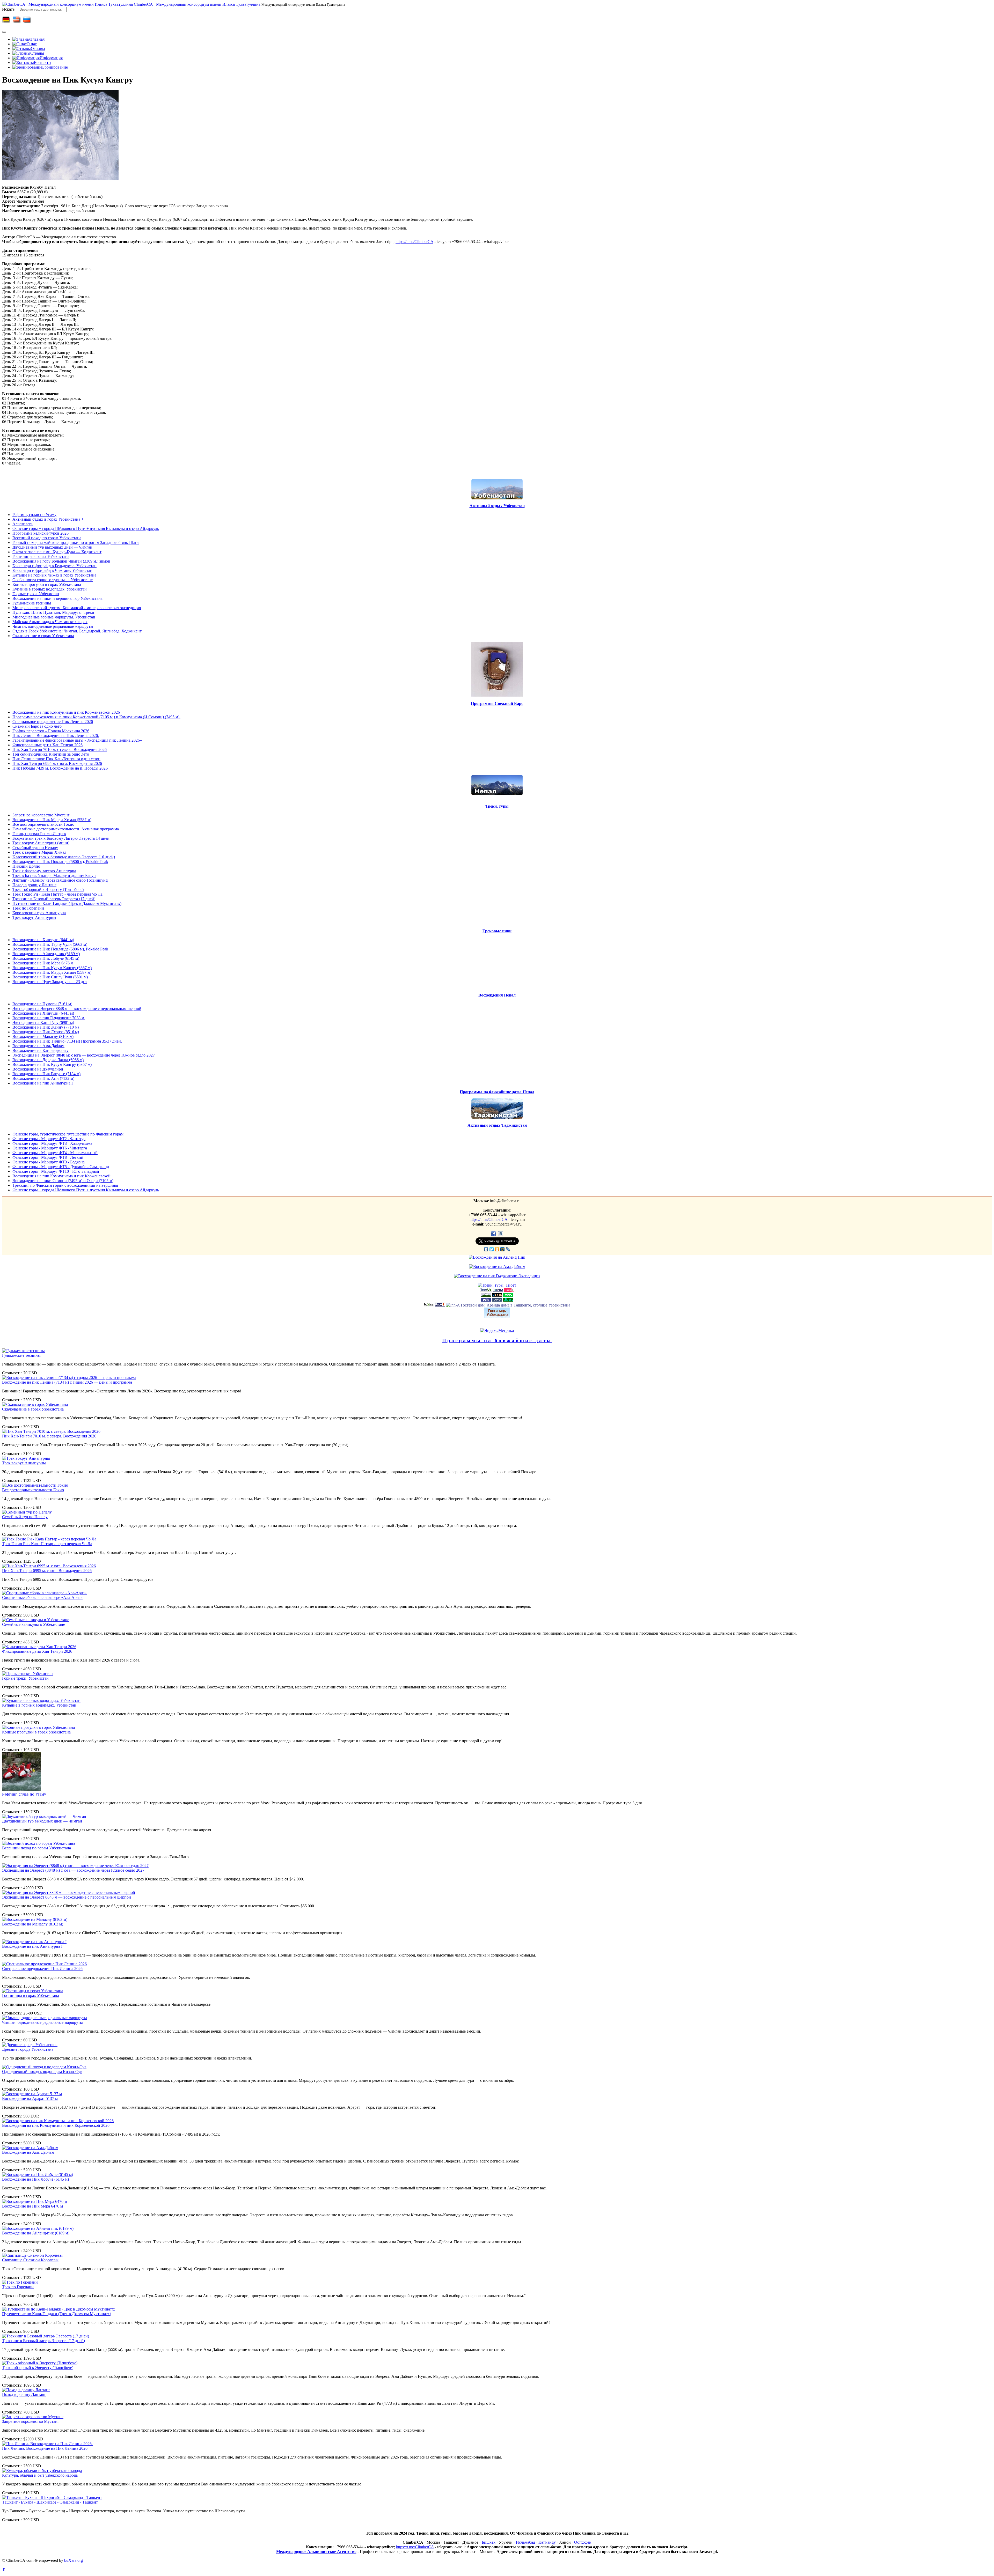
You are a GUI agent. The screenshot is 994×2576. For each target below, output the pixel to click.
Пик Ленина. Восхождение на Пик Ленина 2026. (56, 736)
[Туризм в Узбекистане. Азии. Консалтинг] (498, 1290)
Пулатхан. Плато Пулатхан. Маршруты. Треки (53, 612)
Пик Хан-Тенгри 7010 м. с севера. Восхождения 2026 (60, 750)
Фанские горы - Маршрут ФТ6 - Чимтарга (50, 1148)
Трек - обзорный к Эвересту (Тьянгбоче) (48, 890)
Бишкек (489, 2542)
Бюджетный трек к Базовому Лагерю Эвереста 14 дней (61, 838)
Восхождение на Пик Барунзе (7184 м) (46, 1074)
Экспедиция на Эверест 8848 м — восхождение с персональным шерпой (77, 1009)
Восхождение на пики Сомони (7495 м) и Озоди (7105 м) (63, 1181)
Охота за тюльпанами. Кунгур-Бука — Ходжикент (57, 552)
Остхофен (583, 2542)
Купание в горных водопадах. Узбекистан (50, 589)
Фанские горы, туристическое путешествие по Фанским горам (68, 1134)
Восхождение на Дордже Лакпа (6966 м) (48, 1060)
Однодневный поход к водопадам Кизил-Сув (42, 2072)
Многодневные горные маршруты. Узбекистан (54, 617)
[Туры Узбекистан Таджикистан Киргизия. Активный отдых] (486, 1300)
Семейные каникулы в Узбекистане (34, 1624)
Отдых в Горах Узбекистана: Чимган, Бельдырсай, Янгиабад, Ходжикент (77, 631)
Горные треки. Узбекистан (36, 594)
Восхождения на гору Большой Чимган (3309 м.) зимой (61, 561)
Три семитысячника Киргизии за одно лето (51, 754)
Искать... (10, 9)
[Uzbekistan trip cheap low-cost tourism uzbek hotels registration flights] (497, 1300)
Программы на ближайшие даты (497, 1341)
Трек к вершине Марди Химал (39, 852)
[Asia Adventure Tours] (429, 1305)
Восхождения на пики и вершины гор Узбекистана (57, 598)
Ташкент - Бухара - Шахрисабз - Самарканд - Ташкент (50, 2502)
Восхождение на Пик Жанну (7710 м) (46, 1027)
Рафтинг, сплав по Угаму (34, 515)
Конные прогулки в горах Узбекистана (47, 584)
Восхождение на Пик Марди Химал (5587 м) (52, 820)
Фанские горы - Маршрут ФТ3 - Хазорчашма (52, 1143)
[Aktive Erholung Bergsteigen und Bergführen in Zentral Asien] (508, 1295)
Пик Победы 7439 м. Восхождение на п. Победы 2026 (60, 768)
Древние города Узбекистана (28, 2049)
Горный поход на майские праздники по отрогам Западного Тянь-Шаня (76, 542)
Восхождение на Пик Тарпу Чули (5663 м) (50, 944)
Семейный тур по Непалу (35, 848)
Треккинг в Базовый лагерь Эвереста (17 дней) (54, 899)
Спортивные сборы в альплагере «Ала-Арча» (42, 1597)
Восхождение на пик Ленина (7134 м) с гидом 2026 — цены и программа (67, 1382)
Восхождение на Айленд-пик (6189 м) (46, 954)
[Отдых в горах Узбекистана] (509, 1290)
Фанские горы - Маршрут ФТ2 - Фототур (49, 1139)
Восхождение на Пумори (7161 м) (42, 1004)
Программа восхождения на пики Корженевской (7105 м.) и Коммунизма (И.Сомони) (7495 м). (96, 717)
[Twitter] (492, 1249)
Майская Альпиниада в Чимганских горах (50, 622)
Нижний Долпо (26, 866)
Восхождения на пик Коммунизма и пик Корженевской (61, 1176)
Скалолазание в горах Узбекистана (43, 636)
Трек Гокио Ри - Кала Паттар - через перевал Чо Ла (57, 894)
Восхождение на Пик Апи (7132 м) (43, 1078)
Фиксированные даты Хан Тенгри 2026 (47, 745)
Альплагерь (23, 524)
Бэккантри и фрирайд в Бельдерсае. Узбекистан (54, 566)
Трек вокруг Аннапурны (34, 917)
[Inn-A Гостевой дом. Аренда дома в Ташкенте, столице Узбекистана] (508, 1305)
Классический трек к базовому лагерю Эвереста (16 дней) (64, 857)
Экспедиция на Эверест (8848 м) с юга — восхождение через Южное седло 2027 (84, 1055)
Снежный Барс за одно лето (37, 726)
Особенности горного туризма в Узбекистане (53, 580)
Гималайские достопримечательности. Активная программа (66, 829)
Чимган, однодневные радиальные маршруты (53, 626)
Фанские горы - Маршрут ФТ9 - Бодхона (49, 1162)
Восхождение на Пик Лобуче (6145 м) (46, 958)
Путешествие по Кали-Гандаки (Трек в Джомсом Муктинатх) (67, 903)
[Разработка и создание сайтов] (497, 1295)
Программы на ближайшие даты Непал (497, 1092)
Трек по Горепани (28, 908)
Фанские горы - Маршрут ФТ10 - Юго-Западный (56, 1171)
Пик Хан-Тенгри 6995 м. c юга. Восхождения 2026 (57, 763)
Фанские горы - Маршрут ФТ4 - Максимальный (55, 1153)
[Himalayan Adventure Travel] (486, 1295)
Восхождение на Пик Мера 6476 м (43, 963)
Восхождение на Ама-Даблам (38, 1046)
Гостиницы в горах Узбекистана (41, 556)
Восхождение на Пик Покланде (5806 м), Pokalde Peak (60, 862)
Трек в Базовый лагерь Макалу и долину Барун (54, 876)
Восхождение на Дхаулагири (38, 1069)
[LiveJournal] (508, 1249)
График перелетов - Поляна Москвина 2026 (51, 731)
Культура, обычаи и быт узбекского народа (40, 2475)
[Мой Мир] (503, 1249)
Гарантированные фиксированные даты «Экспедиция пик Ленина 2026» (77, 740)
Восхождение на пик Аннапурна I (43, 1083)
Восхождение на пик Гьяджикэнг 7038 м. (49, 1018)
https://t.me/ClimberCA (414, 242)
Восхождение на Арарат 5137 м (30, 2098)
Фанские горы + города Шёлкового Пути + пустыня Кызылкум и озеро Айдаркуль (86, 529)
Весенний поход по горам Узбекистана (47, 538)
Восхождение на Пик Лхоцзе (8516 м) (46, 1032)
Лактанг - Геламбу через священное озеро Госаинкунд (60, 880)
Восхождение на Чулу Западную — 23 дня (50, 982)
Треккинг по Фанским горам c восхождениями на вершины (65, 1185)
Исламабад (525, 2542)
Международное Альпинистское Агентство (316, 2552)
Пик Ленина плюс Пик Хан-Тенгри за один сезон (56, 759)
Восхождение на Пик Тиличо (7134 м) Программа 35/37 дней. (67, 1041)
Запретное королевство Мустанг (41, 815)
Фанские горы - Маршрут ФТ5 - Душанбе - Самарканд (61, 1167)
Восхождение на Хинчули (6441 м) (43, 940)
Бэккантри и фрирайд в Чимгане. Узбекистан (52, 570)
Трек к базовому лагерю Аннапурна (44, 871)
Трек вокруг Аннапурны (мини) (41, 843)
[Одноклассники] (497, 1249)
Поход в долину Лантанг (34, 885)
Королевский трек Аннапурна (39, 913)
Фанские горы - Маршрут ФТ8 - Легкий (48, 1157)
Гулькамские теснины (32, 603)
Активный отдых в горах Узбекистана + (48, 519)
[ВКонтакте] (486, 1249)
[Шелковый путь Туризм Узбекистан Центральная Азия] (486, 1290)
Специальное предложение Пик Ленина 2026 (53, 722)
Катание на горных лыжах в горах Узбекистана (54, 575)
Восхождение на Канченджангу (41, 1050)
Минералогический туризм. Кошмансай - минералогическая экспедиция (77, 608)
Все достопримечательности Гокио (43, 824)
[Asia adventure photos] (508, 1300)
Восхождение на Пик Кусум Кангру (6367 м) (52, 968)
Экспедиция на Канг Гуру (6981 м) (43, 1023)
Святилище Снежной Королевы (30, 2260)
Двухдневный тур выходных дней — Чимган (52, 547)
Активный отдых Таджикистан (497, 1125)
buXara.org (74, 2560)
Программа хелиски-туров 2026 (41, 533)
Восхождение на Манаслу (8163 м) (43, 1036)
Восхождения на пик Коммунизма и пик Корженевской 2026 (66, 712)
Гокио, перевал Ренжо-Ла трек (39, 834)
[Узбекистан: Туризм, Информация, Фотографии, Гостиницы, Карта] (440, 1305)
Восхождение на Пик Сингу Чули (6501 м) (50, 977)
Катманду (547, 2542)
